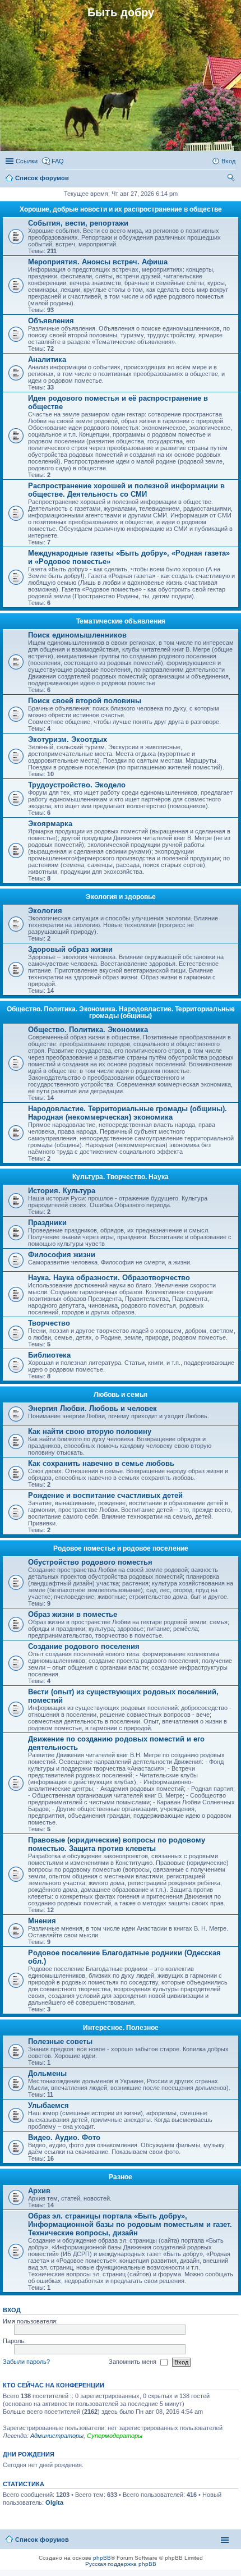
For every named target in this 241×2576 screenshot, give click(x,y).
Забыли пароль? (26, 2362)
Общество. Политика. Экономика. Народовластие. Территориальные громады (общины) (121, 1012)
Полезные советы (60, 2041)
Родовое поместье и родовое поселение (121, 1548)
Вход (12, 2310)
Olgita (54, 2502)
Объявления (51, 321)
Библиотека (49, 1355)
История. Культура (62, 1191)
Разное (121, 2177)
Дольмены (47, 2073)
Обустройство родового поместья (90, 1562)
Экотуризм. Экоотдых (68, 739)
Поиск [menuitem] (232, 179)
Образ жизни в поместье (73, 1614)
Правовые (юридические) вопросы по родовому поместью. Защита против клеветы (117, 1844)
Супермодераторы (115, 2436)
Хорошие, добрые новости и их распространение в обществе (121, 209)
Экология (45, 911)
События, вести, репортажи (78, 223)
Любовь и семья (121, 1395)
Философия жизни (62, 1255)
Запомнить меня (133, 2362)
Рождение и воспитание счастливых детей (105, 1495)
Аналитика (47, 359)
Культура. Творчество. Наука (121, 1177)
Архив (39, 2191)
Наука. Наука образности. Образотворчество (109, 1278)
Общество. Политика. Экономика (88, 1030)
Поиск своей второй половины (85, 701)
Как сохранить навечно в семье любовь (101, 1463)
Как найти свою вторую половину (90, 1431)
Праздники (47, 1223)
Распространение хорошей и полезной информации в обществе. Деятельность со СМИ (126, 490)
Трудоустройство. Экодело (77, 785)
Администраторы (57, 2436)
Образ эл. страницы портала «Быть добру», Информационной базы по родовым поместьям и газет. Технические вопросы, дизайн (130, 2224)
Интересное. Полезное (121, 2028)
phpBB (102, 2558)
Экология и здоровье (121, 897)
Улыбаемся (48, 2105)
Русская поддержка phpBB (121, 2564)
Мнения (42, 1921)
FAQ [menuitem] (58, 161)
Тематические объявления (121, 621)
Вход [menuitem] (228, 161)
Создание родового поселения (84, 1646)
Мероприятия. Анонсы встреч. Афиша (98, 262)
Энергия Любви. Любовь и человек (92, 1408)
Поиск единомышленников (77, 635)
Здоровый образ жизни (70, 949)
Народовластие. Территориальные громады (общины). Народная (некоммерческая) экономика (128, 1113)
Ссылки (27, 161)
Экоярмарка (50, 824)
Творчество (49, 1323)
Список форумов (42, 2540)
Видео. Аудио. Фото (64, 2137)
